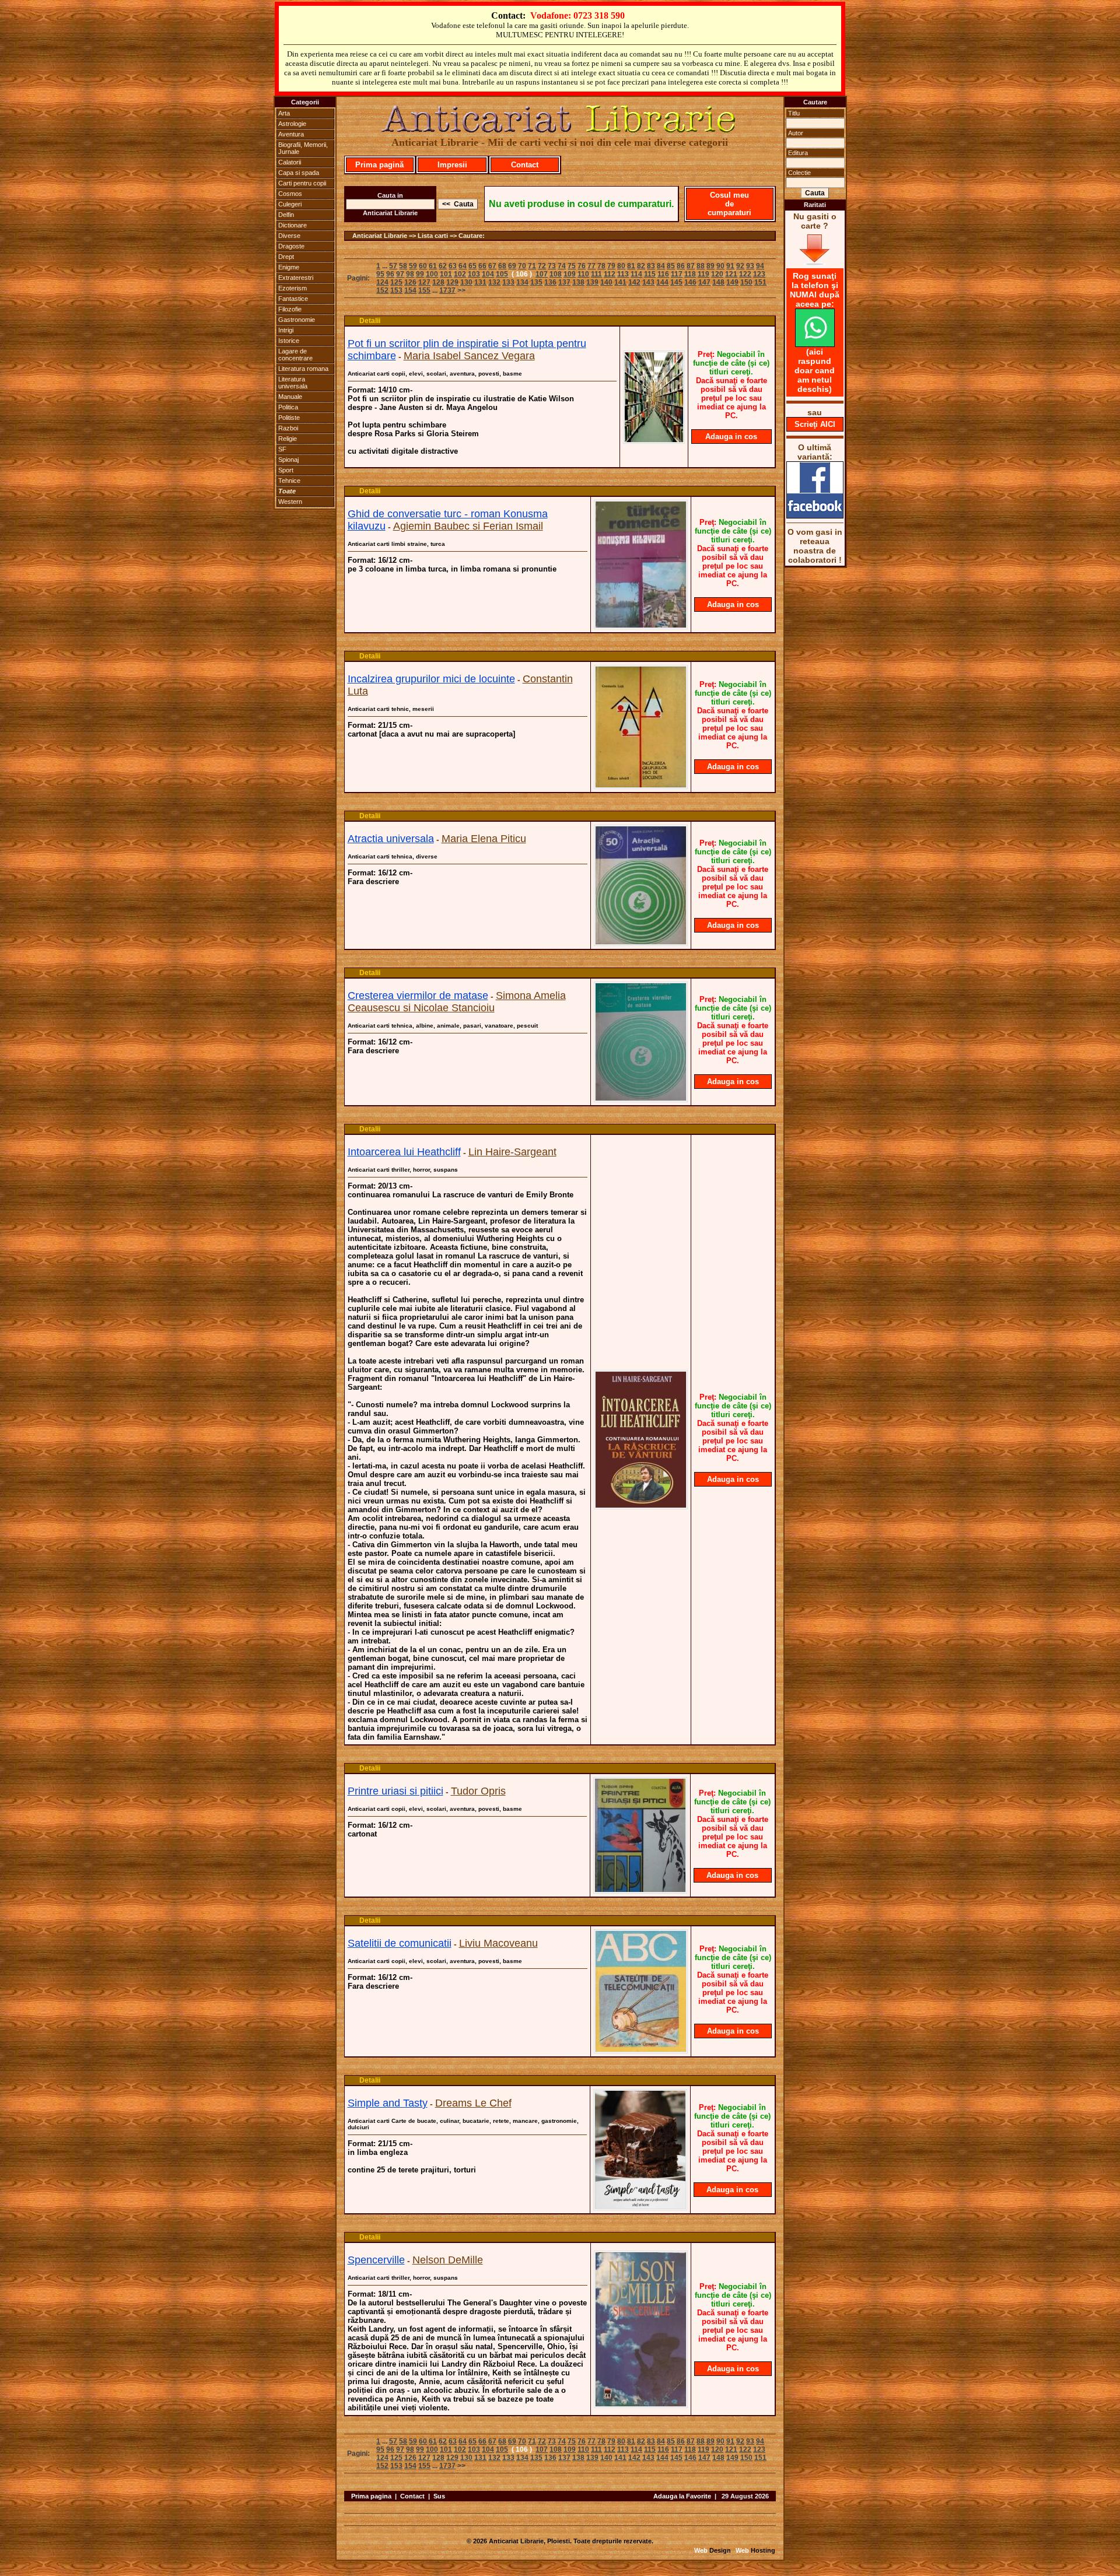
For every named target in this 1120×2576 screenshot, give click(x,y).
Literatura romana (303, 369)
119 (703, 274)
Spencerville (376, 2260)
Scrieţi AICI (815, 424)
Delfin (286, 215)
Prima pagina (371, 2496)
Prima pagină (379, 165)
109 (570, 274)
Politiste (289, 418)
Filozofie (290, 309)
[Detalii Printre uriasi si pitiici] (640, 1890)
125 (396, 282)
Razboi (288, 428)
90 (720, 266)
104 (488, 274)
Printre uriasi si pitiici (395, 1791)
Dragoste (291, 246)
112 (610, 274)
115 (650, 274)
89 (710, 266)
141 (620, 282)
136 (550, 282)
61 (433, 266)
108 (556, 274)
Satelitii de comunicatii (400, 1943)
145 (676, 282)
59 (413, 266)
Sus (439, 2496)
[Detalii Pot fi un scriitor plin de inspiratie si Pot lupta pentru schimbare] (654, 440)
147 (704, 282)
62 (443, 266)
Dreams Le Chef (473, 2103)
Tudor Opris (478, 1791)
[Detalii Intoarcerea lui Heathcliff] (641, 1506)
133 (508, 282)
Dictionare (293, 225)
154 (410, 290)
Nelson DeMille (448, 2260)
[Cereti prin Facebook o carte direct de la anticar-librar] (815, 516)
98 (410, 274)
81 (631, 266)
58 (403, 266)
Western (290, 502)
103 (474, 274)
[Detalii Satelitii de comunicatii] (641, 2050)
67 (492, 266)
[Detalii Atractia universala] (641, 942)
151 (760, 282)
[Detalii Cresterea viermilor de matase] (641, 1099)
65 (473, 266)
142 (634, 282)
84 (661, 266)
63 (453, 266)
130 (466, 282)
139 (592, 282)
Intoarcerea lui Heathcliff (404, 1152)
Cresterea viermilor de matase (418, 996)
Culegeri (290, 204)
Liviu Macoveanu (498, 1943)
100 (432, 274)
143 (648, 282)
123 (759, 274)
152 (382, 290)
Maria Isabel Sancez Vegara (469, 356)
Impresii (452, 165)
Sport (286, 470)
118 (690, 274)
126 (410, 282)
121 (731, 274)
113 (623, 274)
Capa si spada (299, 173)
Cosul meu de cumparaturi (729, 204)
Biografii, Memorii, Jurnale (303, 148)
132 (494, 282)
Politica (288, 407)
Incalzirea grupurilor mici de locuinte (431, 679)
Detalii (370, 321)
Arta (284, 113)
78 (601, 266)
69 (512, 266)
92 (740, 266)
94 (760, 266)
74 (562, 266)
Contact (525, 165)
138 (578, 282)
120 (717, 274)
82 (641, 266)
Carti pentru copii (302, 183)
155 (424, 290)
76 (582, 266)
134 (522, 282)
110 (583, 274)
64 (463, 266)
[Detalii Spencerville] (641, 2405)
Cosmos (290, 194)
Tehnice (289, 481)
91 (730, 266)
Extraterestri (296, 278)
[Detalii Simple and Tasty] (640, 2207)
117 (677, 274)
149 (732, 282)
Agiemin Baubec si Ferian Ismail (468, 526)
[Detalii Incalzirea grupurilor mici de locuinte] (641, 786)
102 (460, 274)
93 (750, 266)
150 (746, 282)
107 (542, 274)
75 (572, 266)
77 (591, 266)
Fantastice (293, 299)
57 (393, 266)
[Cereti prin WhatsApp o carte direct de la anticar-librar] (815, 344)
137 (564, 282)
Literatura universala (293, 383)
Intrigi (286, 330)
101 (446, 274)
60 (423, 266)
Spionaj (288, 460)
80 (621, 266)
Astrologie (292, 124)
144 (662, 282)
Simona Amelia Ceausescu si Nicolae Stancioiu (457, 1002)
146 (690, 282)
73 (552, 266)
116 (663, 274)
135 (536, 282)
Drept (286, 257)
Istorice (289, 341)
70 (522, 266)
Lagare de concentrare (295, 355)
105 (502, 274)
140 (606, 282)
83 (651, 266)
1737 (447, 290)
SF (282, 449)
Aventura (291, 134)
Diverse (289, 236)
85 (671, 266)
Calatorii (290, 162)
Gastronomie (297, 320)
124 (382, 282)
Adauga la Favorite (682, 2496)
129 (452, 282)
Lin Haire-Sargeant (512, 1152)
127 (424, 282)
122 (745, 274)
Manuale (290, 397)
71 (532, 266)
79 (611, 266)
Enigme (289, 267)
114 (636, 274)
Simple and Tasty (388, 2103)
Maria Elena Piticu (484, 839)
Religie (288, 439)
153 (396, 290)
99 (420, 274)
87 (691, 266)
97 (400, 274)
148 (718, 282)
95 (380, 274)
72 (542, 266)
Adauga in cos (731, 437)
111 (596, 274)
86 (681, 266)
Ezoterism (293, 288)
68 (502, 266)
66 (482, 266)
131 (480, 282)
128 (438, 282)
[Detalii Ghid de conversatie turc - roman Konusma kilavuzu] (641, 626)
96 (390, 274)
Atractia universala (391, 839)
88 (701, 266)
